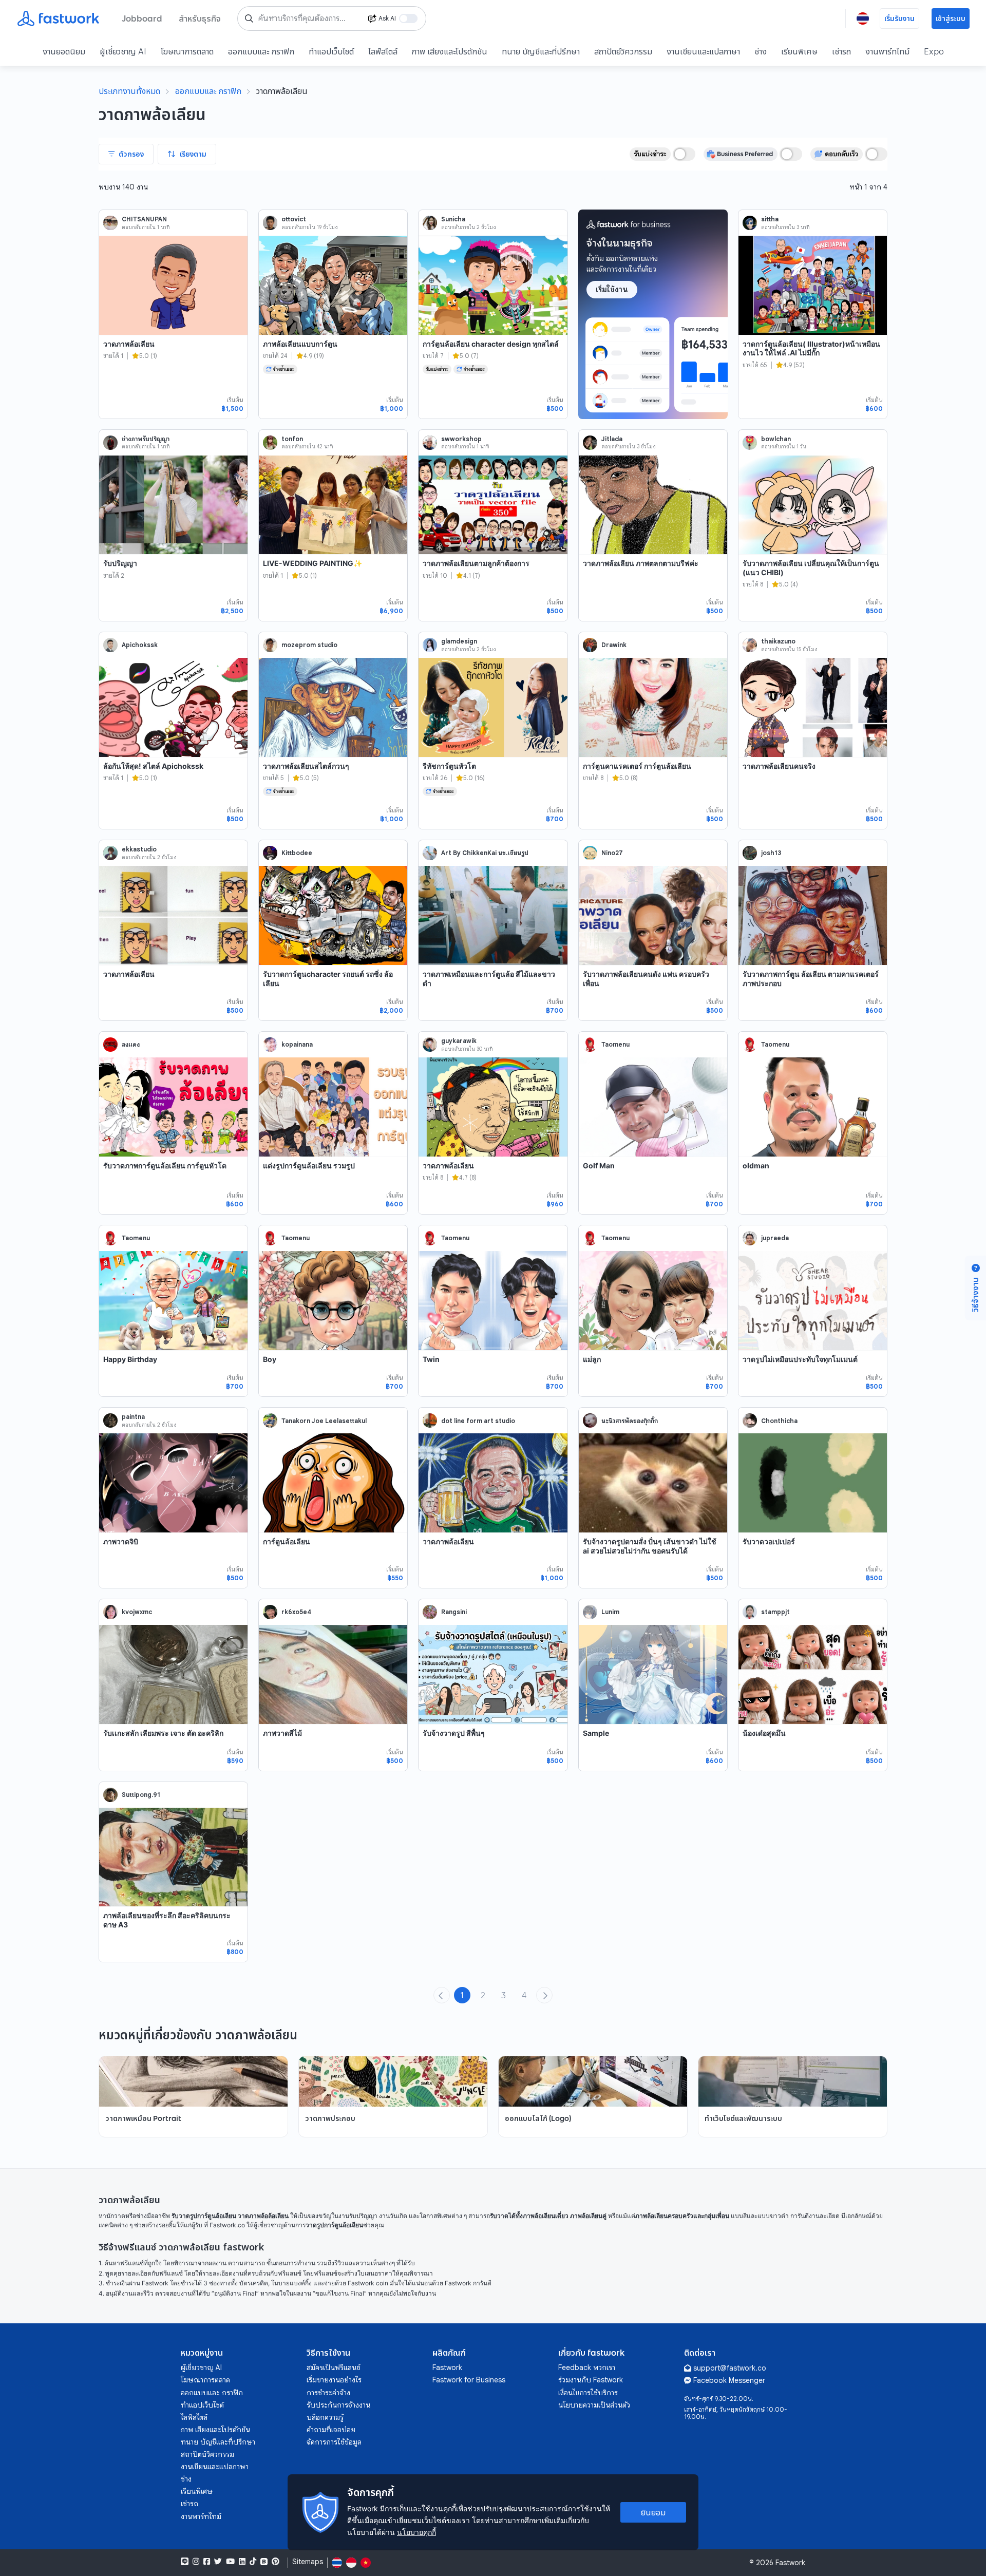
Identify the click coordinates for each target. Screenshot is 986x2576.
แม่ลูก (592, 1359)
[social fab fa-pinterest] (276, 2562)
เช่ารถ (841, 51)
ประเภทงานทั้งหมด (129, 91)
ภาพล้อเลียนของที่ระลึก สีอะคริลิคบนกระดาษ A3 (167, 1920)
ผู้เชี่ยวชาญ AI (123, 51)
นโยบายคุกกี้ (416, 2532)
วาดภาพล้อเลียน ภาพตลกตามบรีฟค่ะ (641, 563)
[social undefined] (264, 2562)
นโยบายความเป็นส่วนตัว (594, 2405)
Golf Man (599, 1166)
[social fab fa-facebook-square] (207, 2562)
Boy (270, 1359)
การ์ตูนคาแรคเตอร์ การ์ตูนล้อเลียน (637, 766)
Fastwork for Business (469, 2380)
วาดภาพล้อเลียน (129, 344)
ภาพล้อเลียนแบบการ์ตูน (300, 344)
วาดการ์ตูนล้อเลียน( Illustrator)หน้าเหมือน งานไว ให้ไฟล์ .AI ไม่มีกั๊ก (811, 348)
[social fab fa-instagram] (196, 2562)
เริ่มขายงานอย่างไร (334, 2380)
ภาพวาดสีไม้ (282, 1733)
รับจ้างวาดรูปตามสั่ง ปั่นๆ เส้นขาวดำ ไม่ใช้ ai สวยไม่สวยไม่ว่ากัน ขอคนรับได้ (650, 1546)
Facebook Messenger (729, 2380)
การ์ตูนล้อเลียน (287, 1541)
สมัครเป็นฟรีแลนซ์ (334, 2367)
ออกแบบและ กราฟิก (261, 51)
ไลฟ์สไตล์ (383, 51)
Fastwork (447, 2367)
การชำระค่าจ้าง (328, 2393)
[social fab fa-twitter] (218, 2562)
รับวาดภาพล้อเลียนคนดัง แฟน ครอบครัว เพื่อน (646, 979)
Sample (596, 1733)
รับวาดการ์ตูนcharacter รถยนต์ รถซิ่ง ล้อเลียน (328, 979)
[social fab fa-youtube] (230, 2562)
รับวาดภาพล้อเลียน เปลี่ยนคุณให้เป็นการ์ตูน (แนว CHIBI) (811, 568)
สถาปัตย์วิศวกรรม (623, 51)
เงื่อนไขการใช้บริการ (588, 2393)
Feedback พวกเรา (587, 2367)
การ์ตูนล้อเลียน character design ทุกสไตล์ (491, 344)
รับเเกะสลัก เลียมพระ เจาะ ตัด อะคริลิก (163, 1733)
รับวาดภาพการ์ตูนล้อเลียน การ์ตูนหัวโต (165, 1166)
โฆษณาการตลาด (187, 51)
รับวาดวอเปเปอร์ (769, 1541)
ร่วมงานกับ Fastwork (591, 2380)
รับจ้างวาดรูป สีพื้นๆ (454, 1733)
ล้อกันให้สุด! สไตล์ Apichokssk (153, 766)
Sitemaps (308, 2562)
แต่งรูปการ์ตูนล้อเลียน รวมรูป (309, 1166)
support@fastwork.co (730, 2368)
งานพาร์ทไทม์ (887, 51)
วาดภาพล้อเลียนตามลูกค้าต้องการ (476, 563)
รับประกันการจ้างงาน (338, 2405)
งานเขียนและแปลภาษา (703, 51)
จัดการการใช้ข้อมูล (334, 2442)
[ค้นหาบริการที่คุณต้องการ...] (249, 18)
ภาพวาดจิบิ (121, 1541)
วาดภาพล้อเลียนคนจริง (779, 766)
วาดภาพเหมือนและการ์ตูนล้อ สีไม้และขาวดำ (489, 979)
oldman (756, 1166)
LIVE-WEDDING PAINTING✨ (312, 563)
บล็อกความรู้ (325, 2417)
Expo (934, 51)
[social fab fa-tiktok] (253, 2562)
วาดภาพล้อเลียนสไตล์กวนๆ (306, 766)
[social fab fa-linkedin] (242, 2562)
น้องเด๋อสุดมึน (764, 1733)
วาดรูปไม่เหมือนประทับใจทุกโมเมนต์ (800, 1359)
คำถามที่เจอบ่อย (331, 2430)
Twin (431, 1359)
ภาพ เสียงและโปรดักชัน (450, 51)
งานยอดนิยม (64, 51)
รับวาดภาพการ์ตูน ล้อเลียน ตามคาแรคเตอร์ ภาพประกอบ (811, 979)
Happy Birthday (130, 1359)
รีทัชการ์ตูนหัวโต (449, 766)
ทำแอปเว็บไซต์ (331, 51)
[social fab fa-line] (185, 2562)
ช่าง (761, 51)
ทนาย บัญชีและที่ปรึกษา (541, 51)
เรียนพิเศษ (799, 51)
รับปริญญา (120, 563)
